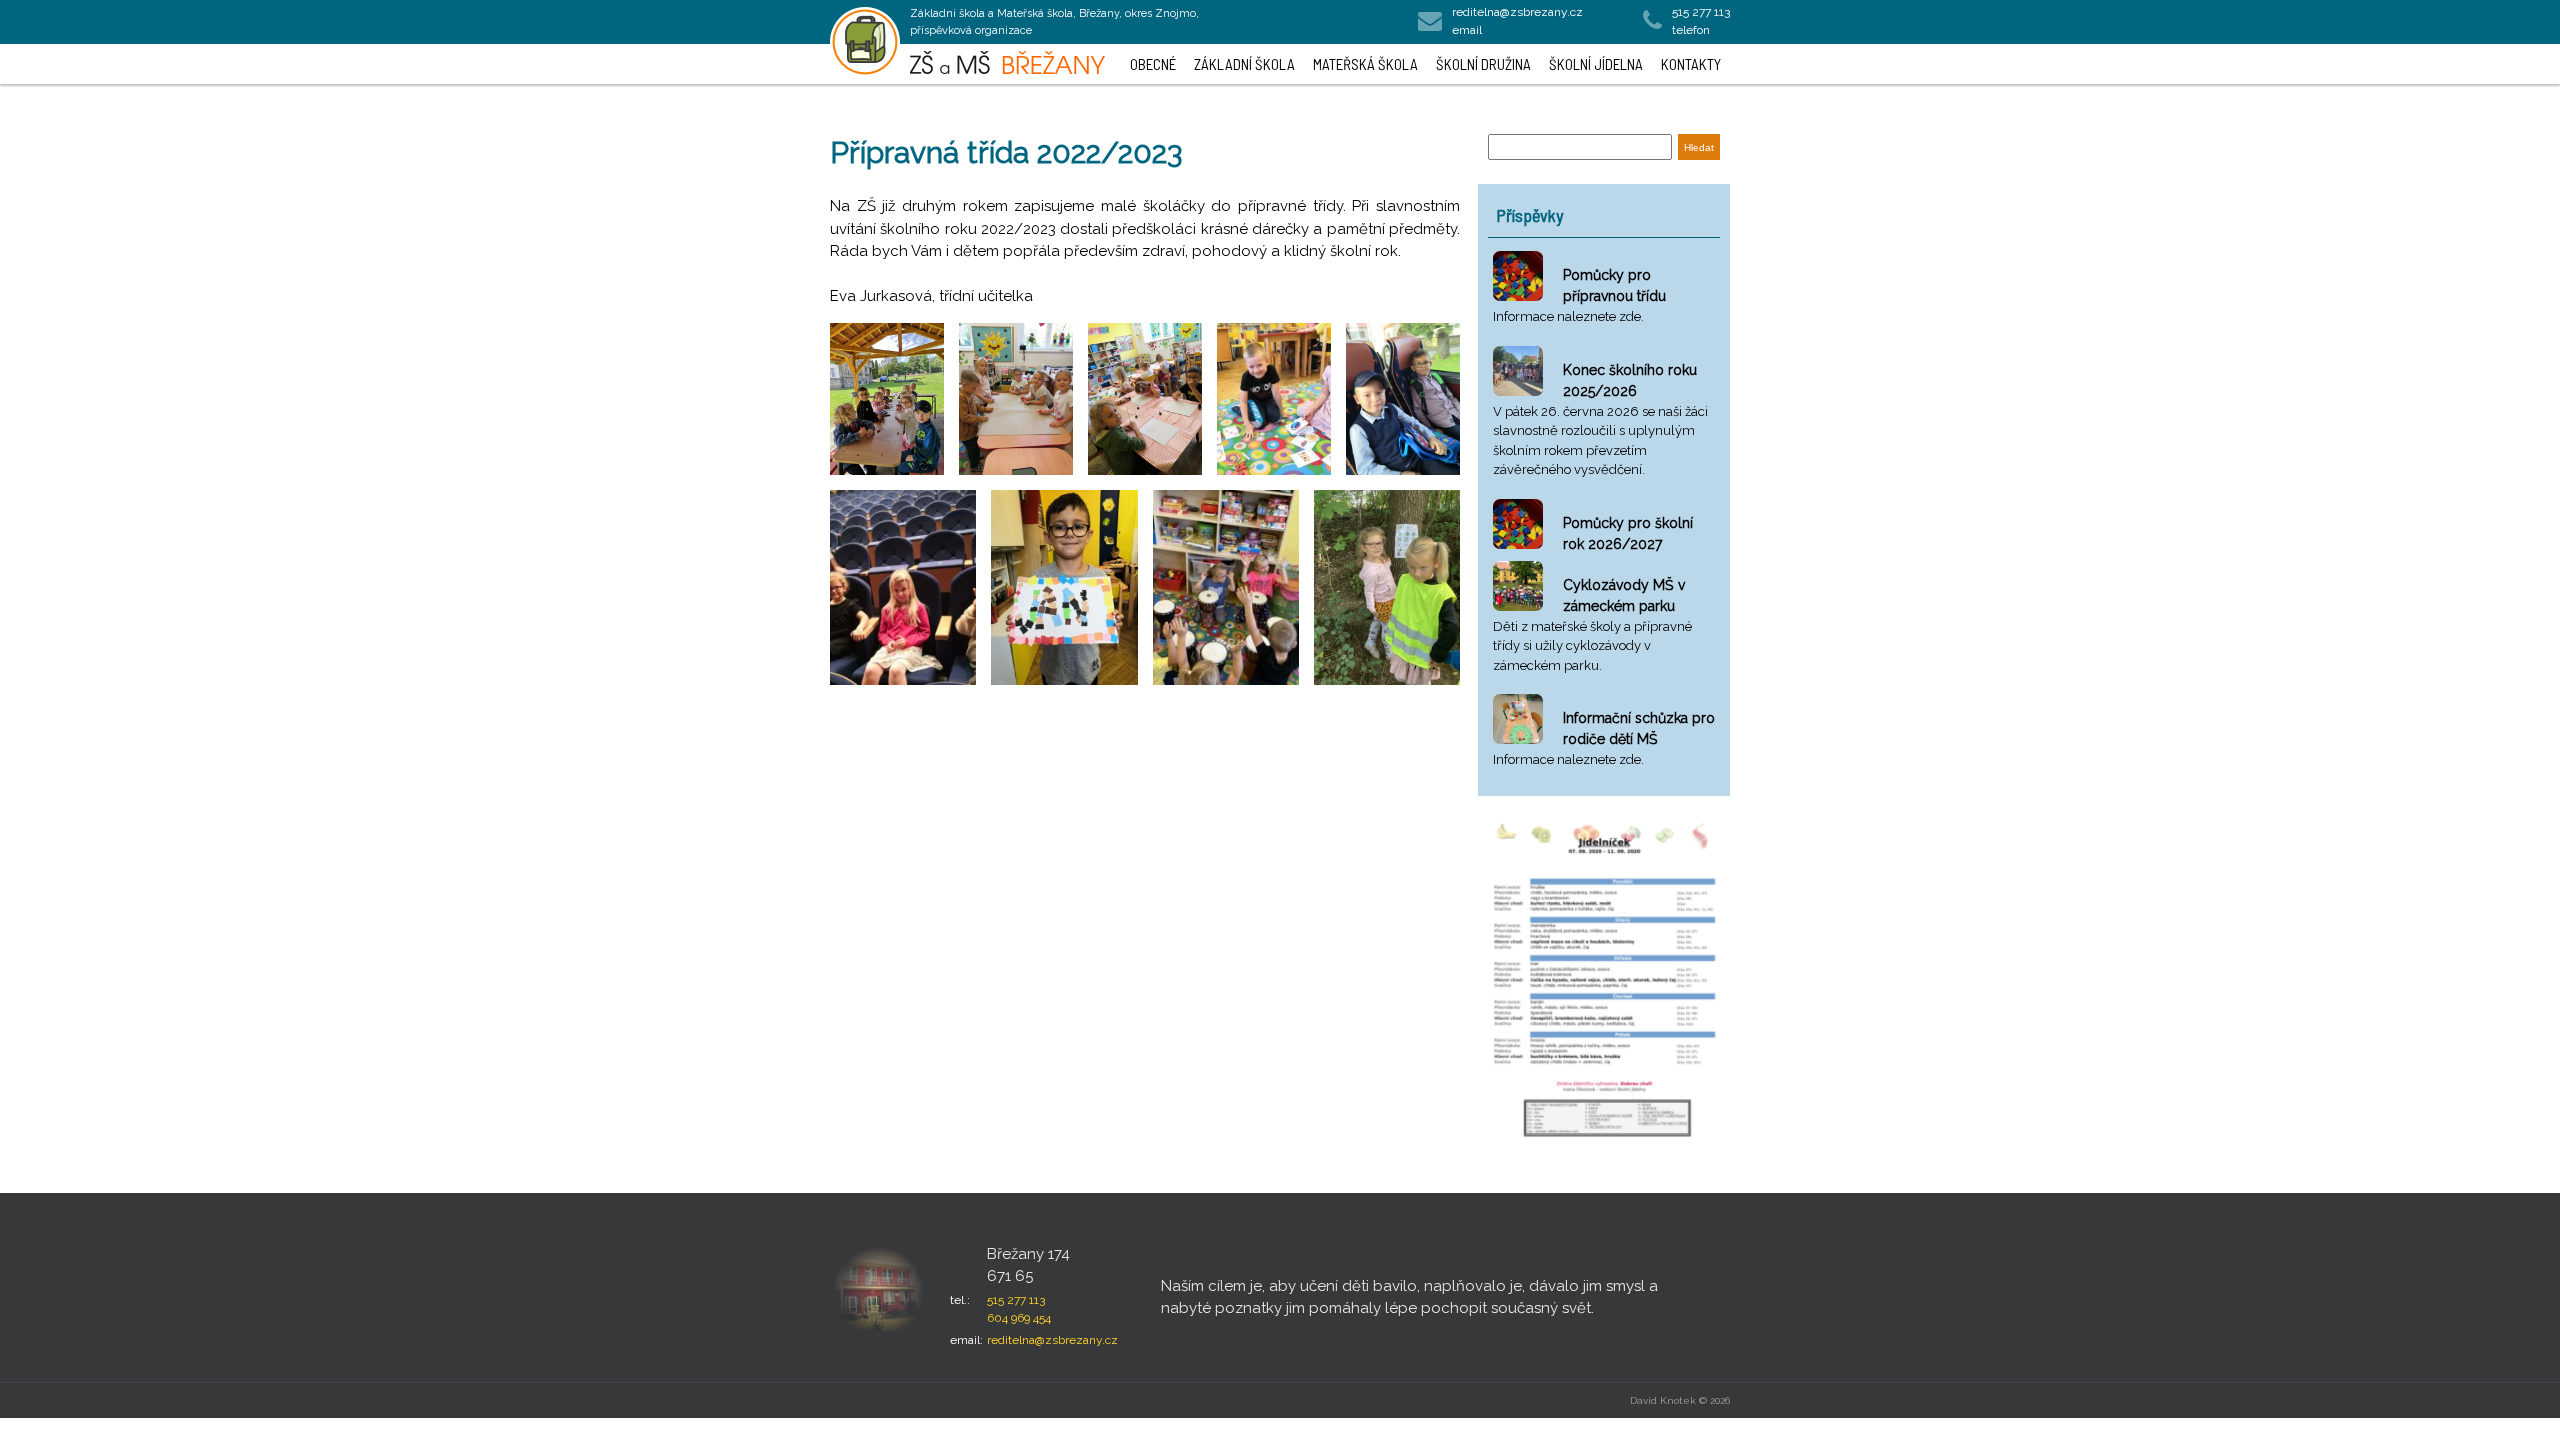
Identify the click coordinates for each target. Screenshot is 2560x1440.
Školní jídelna (1596, 64)
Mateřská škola (1365, 64)
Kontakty (1691, 64)
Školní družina (1483, 64)
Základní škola (1244, 64)
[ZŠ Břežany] (865, 42)
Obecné (1153, 64)
